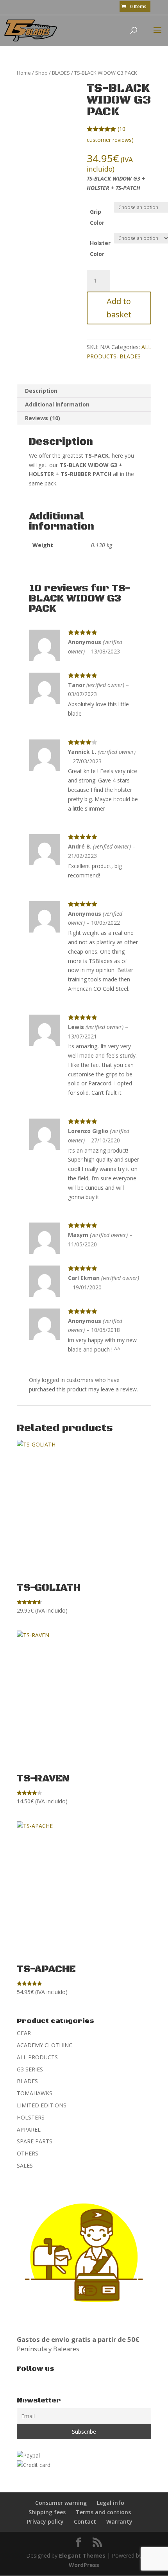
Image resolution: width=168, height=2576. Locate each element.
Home (24, 73)
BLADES (61, 73)
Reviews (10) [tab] (43, 418)
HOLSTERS (31, 2117)
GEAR (24, 2033)
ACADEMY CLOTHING (45, 2045)
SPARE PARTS (35, 2141)
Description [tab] (41, 391)
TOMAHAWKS (35, 2093)
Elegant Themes (82, 2555)
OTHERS (28, 2153)
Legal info (111, 2503)
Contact (85, 2521)
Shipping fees (47, 2512)
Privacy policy (45, 2521)
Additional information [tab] (57, 404)
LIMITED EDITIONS (42, 2105)
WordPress (84, 2565)
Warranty (119, 2521)
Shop (41, 73)
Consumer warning (61, 2503)
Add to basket (119, 308)
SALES (25, 2165)
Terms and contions (103, 2512)
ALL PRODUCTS (37, 2057)
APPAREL (29, 2129)
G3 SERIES (30, 2069)
